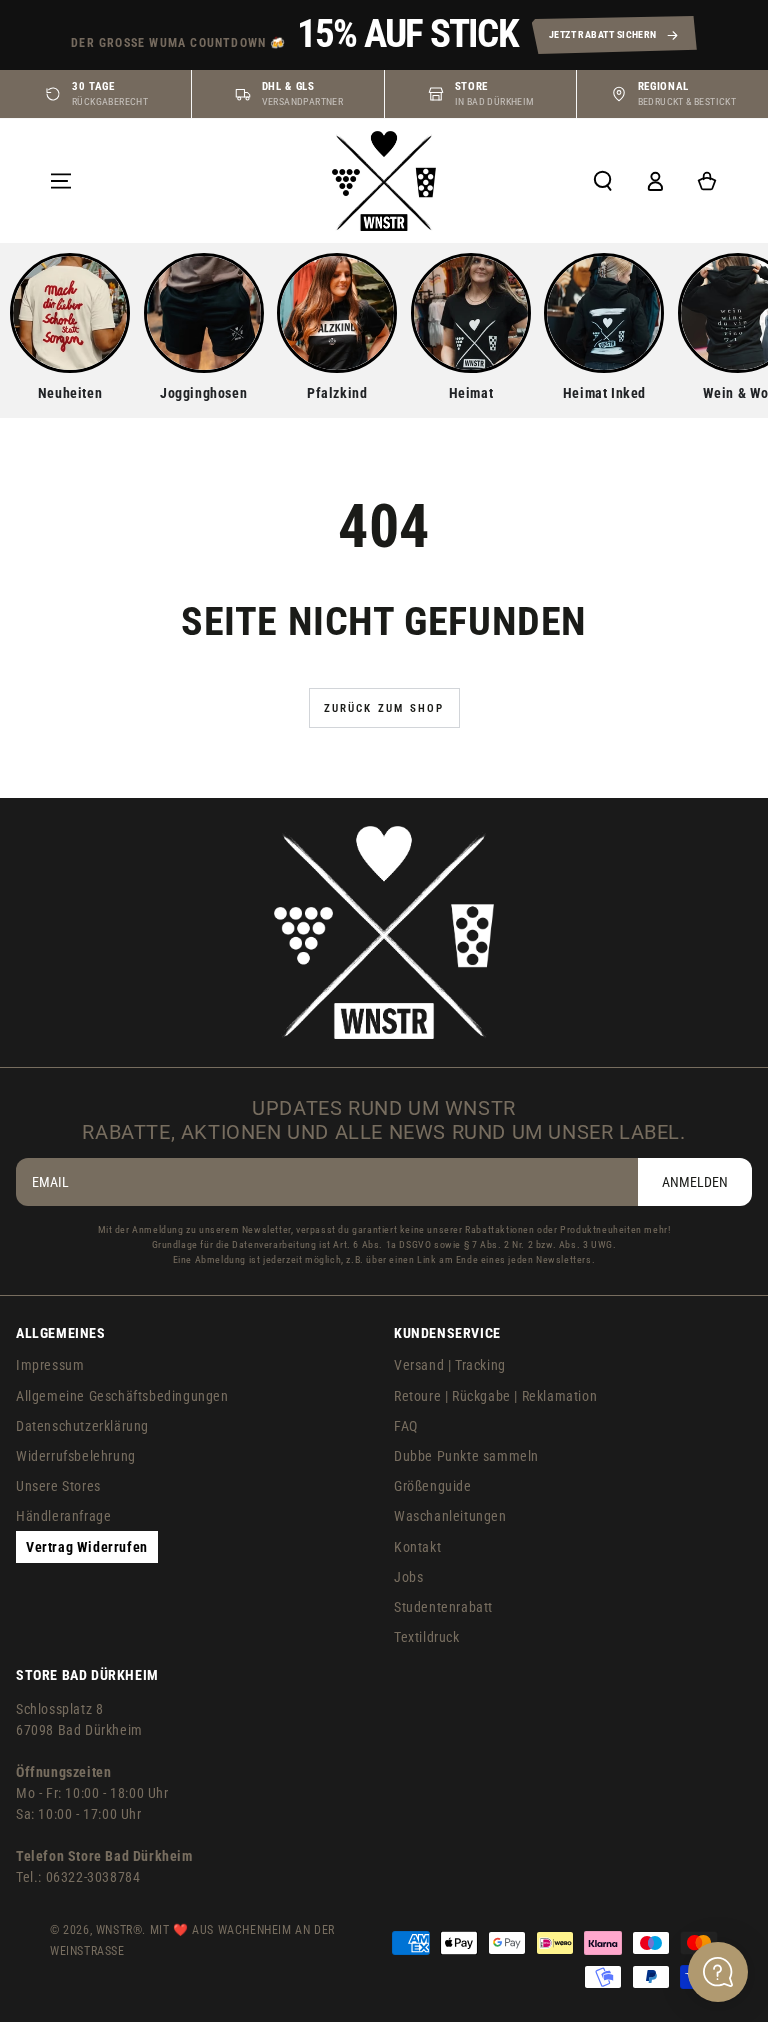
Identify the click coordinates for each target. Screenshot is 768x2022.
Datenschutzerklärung (82, 1426)
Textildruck (427, 1637)
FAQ (406, 1426)
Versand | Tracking (450, 1365)
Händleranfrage (63, 1516)
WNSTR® (119, 1930)
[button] (603, 181)
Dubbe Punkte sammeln (466, 1456)
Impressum (50, 1365)
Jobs (408, 1577)
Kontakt (417, 1547)
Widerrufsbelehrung (76, 1456)
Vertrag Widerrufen (87, 1547)
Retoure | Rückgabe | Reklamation (495, 1396)
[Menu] (61, 181)
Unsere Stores (58, 1486)
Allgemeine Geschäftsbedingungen (122, 1396)
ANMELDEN (695, 1182)
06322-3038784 (93, 1877)
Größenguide (433, 1486)
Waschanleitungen (450, 1516)
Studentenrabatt (443, 1607)
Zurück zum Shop (384, 708)
